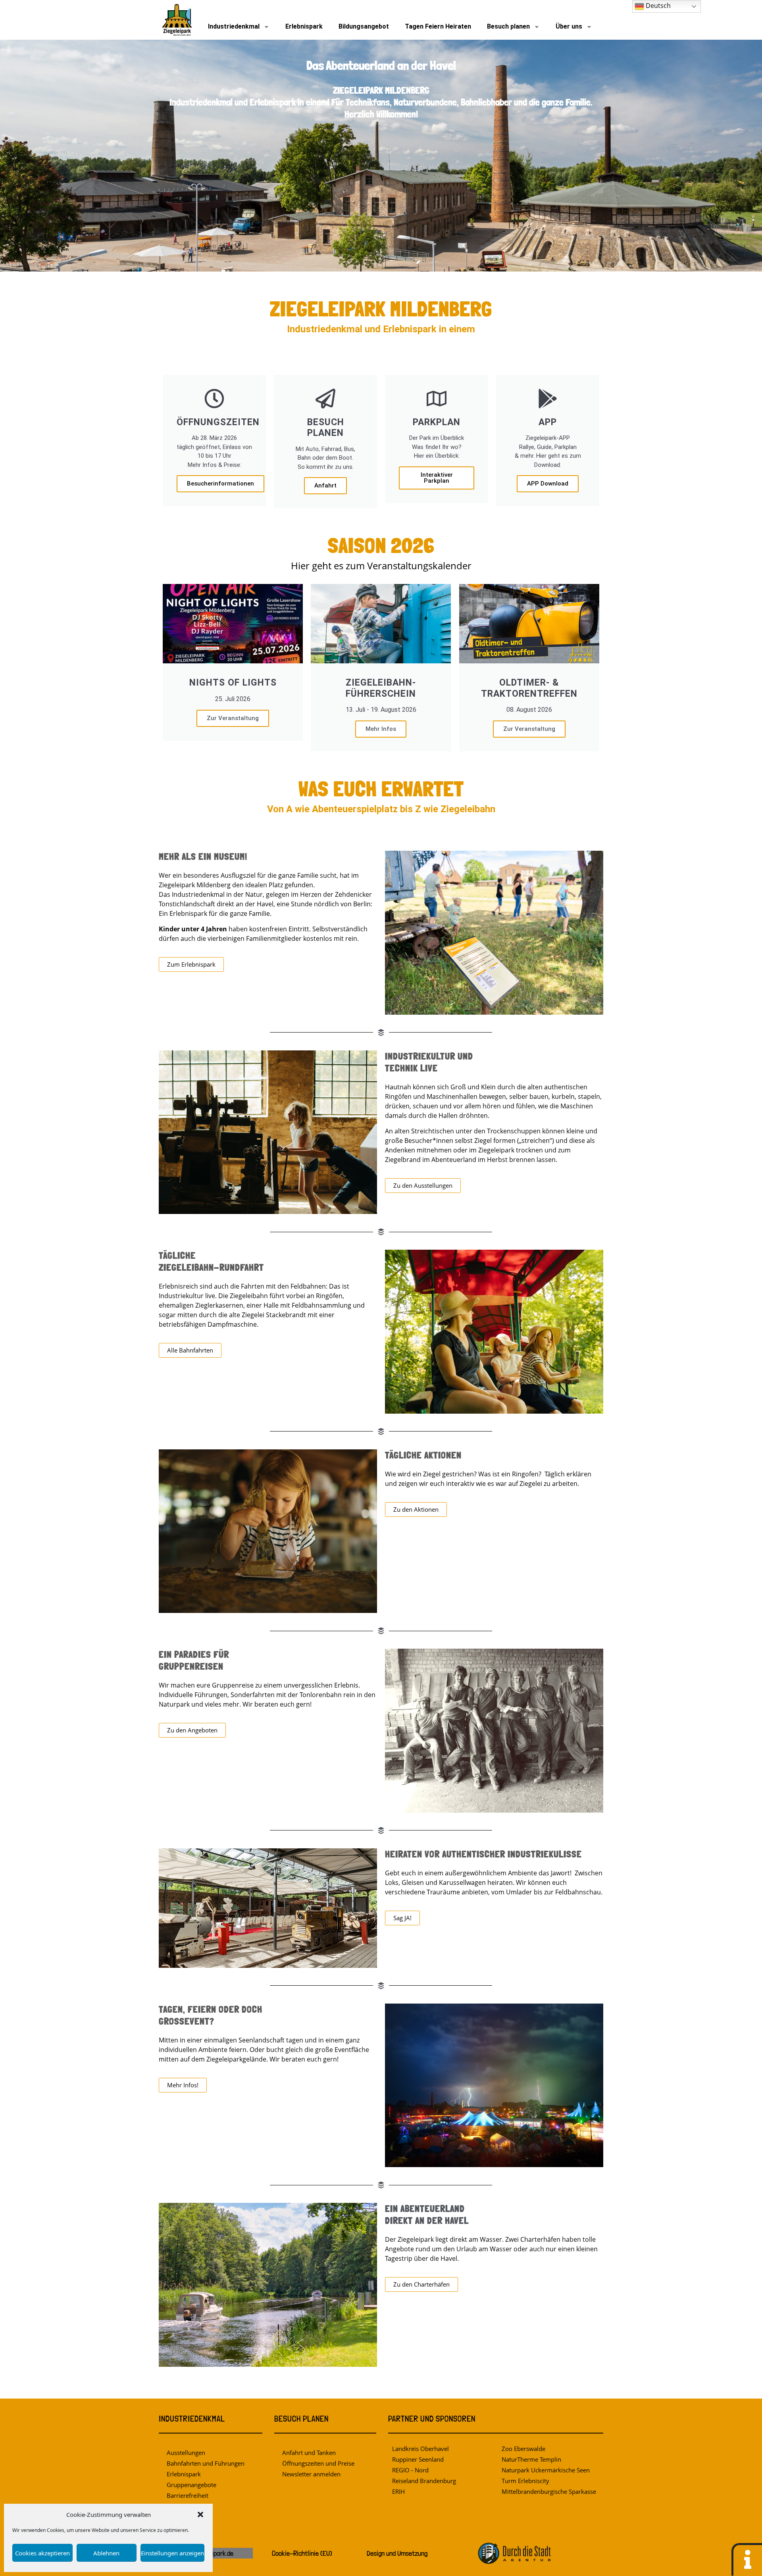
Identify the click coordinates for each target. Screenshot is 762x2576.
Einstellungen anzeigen (172, 2553)
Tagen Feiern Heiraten (438, 26)
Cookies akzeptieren (42, 2553)
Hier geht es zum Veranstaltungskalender (381, 566)
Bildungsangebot (364, 26)
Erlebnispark (304, 26)
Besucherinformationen (220, 484)
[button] (200, 2514)
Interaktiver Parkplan (437, 478)
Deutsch (657, 6)
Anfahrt (325, 486)
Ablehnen (106, 2553)
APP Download (548, 484)
